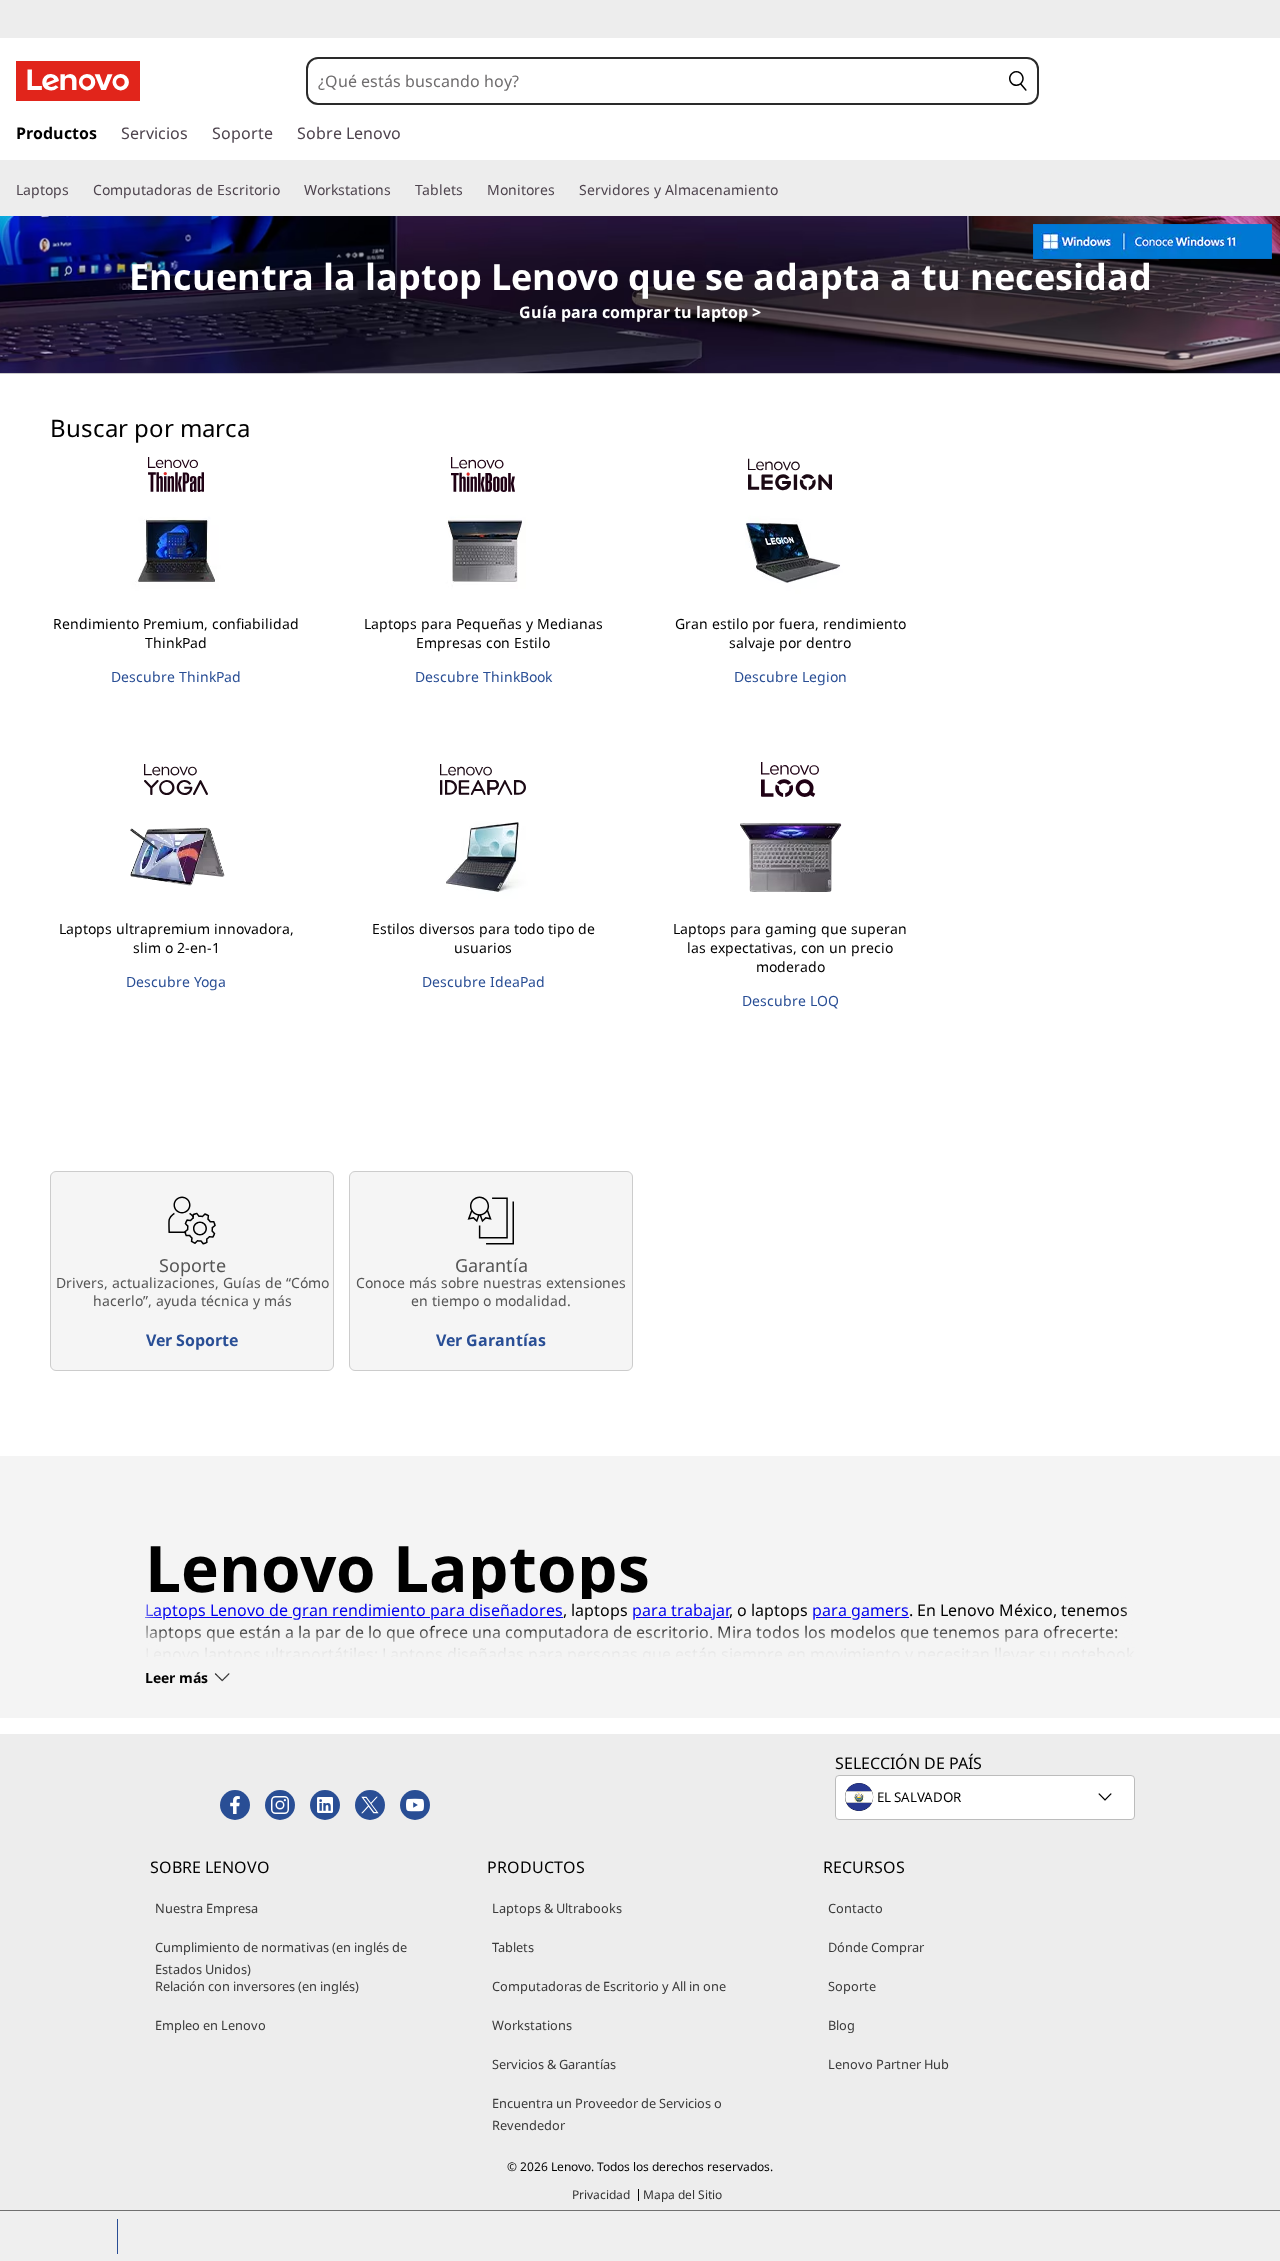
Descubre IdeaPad (483, 981)
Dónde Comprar (876, 1947)
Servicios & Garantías (554, 2064)
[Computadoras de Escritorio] (288, 190)
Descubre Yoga (176, 981)
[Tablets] (471, 190)
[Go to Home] (78, 81)
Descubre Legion (790, 676)
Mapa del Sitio (682, 2194)
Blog (841, 2025)
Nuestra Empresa (206, 1908)
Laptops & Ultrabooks (557, 1908)
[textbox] (987, 1797)
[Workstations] (399, 190)
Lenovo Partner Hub (888, 2064)
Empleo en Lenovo (210, 2025)
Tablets (513, 1947)
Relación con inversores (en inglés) (257, 1986)
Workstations (532, 2025)
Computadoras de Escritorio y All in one (609, 1986)
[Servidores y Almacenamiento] (786, 190)
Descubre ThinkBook (483, 676)
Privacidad (601, 2194)
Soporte (852, 1986)
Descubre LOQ (790, 1000)
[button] (1018, 81)
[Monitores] (563, 190)
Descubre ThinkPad (176, 676)
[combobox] (653, 81)
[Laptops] (77, 190)
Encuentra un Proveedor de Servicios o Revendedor (607, 2114)
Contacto (855, 1908)
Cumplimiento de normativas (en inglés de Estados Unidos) (281, 1958)
